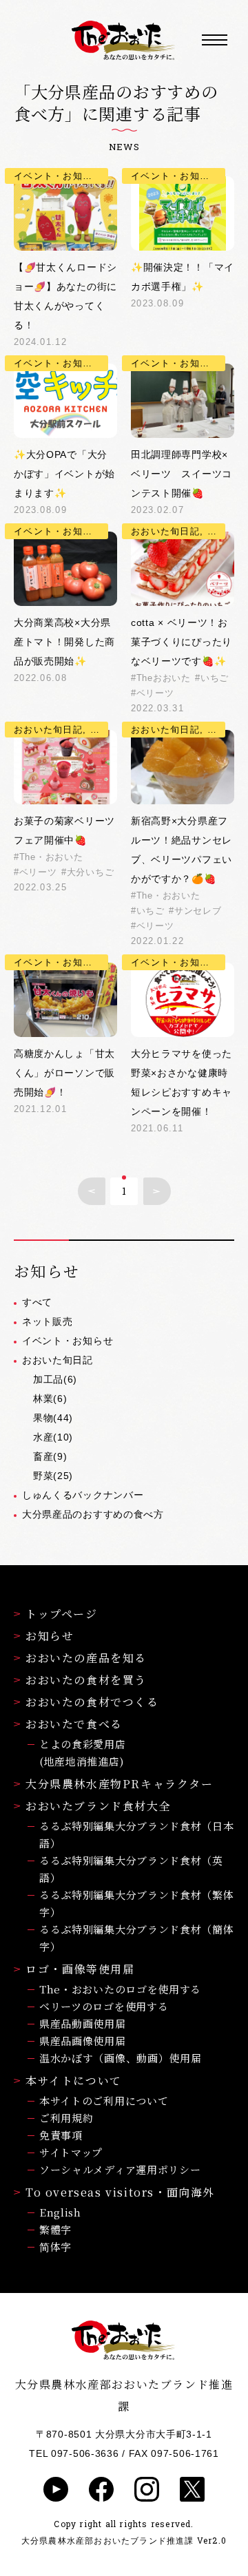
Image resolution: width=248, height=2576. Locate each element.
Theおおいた (164, 678)
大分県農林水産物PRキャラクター (120, 1784)
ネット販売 (48, 1321)
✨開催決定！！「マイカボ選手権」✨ (183, 277)
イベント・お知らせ (68, 1341)
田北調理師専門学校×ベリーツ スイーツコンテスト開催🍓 (182, 474)
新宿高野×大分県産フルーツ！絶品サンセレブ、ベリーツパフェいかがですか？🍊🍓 (182, 850)
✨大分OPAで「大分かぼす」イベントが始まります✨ (64, 474)
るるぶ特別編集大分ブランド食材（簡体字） (137, 1938)
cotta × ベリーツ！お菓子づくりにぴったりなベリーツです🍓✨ (182, 642)
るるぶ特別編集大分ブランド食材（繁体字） (137, 1903)
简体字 (55, 2247)
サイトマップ (71, 2152)
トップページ (62, 1614)
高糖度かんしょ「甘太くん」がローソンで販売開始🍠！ (64, 1073)
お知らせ (50, 1636)
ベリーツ (155, 693)
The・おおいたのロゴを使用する (120, 1989)
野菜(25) (53, 1476)
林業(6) (50, 1399)
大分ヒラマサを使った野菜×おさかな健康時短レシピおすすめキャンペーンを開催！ (182, 1082)
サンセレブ (198, 911)
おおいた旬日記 (58, 1360)
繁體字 (55, 2229)
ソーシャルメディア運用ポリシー (120, 2169)
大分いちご (90, 872)
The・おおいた (51, 857)
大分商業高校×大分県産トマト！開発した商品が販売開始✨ (64, 642)
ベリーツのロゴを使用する (104, 2006)
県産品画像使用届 (83, 2041)
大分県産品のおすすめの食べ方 (93, 1514)
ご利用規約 (66, 2118)
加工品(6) (55, 1379)
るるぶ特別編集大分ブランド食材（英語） (131, 1869)
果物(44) (53, 1418)
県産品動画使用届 (83, 2023)
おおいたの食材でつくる (92, 1702)
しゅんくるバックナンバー (83, 1495)
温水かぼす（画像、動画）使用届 (121, 2058)
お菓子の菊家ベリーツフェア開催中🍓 (64, 830)
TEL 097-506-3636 (74, 2453)
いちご (215, 678)
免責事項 (61, 2135)
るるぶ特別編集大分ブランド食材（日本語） (137, 1834)
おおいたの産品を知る (86, 1658)
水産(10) (53, 1437)
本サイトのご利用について (104, 2101)
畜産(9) (50, 1456)
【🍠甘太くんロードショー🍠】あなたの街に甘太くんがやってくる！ (65, 296)
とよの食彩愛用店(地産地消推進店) (83, 1752)
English (60, 2212)
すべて (37, 1302)
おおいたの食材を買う (86, 1680)
